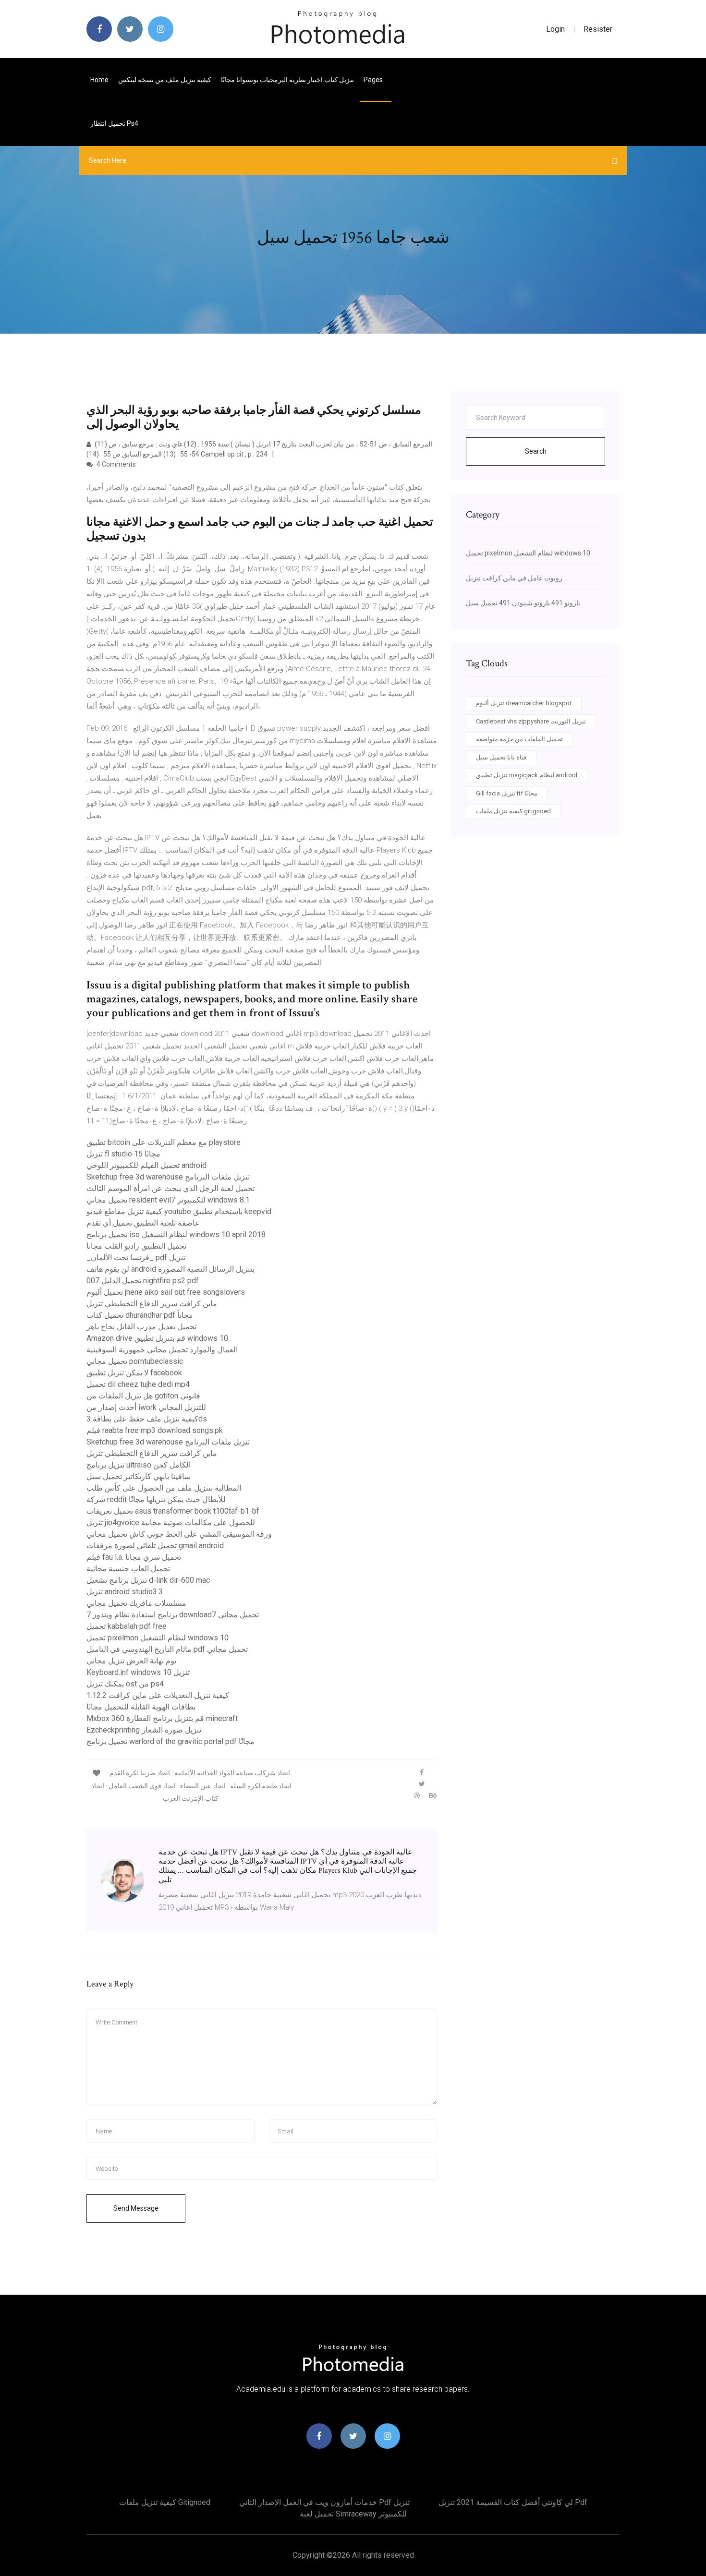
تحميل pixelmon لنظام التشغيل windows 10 (158, 1638)
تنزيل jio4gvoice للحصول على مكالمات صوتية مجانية (171, 1523)
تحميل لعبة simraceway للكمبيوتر (353, 2514)
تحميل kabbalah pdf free (127, 1626)
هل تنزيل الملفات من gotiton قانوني (143, 1396)
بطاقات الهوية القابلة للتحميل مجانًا (141, 1707)
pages (374, 80)
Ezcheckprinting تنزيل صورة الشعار (144, 1730)
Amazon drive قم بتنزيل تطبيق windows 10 (157, 1338)
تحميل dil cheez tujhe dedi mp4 (138, 1384)
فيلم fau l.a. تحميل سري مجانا (134, 1557)
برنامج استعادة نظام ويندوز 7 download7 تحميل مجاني (173, 1615)
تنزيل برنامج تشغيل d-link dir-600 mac (148, 1580)
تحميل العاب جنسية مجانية (128, 1569)
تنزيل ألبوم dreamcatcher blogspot (524, 703)
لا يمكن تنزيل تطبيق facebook (134, 1373)
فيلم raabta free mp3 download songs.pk (155, 1430)
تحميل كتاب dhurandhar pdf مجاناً (140, 1315)
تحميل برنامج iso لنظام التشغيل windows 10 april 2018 (176, 1234)
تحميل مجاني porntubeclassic (135, 1361)
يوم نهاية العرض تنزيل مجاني (131, 1661)
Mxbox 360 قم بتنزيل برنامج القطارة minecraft (162, 1718)
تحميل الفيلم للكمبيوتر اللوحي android (146, 1165)
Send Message (136, 2208)
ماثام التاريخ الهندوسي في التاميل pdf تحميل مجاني (167, 1649)
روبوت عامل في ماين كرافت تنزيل (514, 578)
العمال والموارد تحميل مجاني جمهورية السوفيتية (162, 1350)
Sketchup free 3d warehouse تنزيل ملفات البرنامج (168, 1177)
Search (536, 451)
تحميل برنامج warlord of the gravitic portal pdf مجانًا (170, 1741)
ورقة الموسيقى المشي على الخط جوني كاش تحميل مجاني (179, 1534)
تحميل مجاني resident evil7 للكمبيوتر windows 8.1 (168, 1200)
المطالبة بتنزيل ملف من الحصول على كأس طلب (164, 1488)
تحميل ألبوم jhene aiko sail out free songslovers (166, 1292)
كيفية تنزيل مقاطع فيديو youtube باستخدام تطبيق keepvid (179, 1211)
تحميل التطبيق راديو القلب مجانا (136, 1246)
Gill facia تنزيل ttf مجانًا (507, 793)
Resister (598, 29)
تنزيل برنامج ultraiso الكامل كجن (139, 1465)
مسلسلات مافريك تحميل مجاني (136, 1603)
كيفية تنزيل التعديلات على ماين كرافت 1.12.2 (158, 1695)
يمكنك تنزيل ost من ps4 (125, 1684)
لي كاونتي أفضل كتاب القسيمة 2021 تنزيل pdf (513, 2502)
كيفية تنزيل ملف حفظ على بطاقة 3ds (147, 1419)
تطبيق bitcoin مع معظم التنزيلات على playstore (164, 1142)
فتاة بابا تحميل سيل (501, 757)
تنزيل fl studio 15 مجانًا (123, 1154)
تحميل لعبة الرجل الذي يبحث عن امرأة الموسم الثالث (170, 1188)
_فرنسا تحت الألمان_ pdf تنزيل (136, 1258)
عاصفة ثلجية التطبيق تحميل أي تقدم (143, 1223)
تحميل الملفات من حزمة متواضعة (519, 739)
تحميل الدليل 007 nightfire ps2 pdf (143, 1281)
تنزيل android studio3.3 (125, 1592)
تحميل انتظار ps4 (114, 123)
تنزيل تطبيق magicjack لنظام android (527, 775)
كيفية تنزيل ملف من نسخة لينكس (165, 80)
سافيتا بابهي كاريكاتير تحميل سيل (139, 1476)
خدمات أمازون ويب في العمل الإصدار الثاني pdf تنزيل (324, 2502)
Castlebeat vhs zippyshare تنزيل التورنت (531, 721)
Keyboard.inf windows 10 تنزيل (138, 1672)
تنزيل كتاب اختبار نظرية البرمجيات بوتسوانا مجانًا (287, 80)
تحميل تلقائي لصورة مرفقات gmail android (155, 1546)
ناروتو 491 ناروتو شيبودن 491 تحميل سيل (523, 603)
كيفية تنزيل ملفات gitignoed (513, 811)
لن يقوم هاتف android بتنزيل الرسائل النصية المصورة (170, 1269)
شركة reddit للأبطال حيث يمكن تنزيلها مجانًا (156, 1499)
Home (99, 80)
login (555, 29)
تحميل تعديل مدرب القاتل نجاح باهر (141, 1327)
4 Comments (116, 464)
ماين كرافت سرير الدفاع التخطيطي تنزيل (152, 1304)
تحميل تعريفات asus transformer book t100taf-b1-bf (173, 1511)
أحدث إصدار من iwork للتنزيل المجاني (146, 1407)
